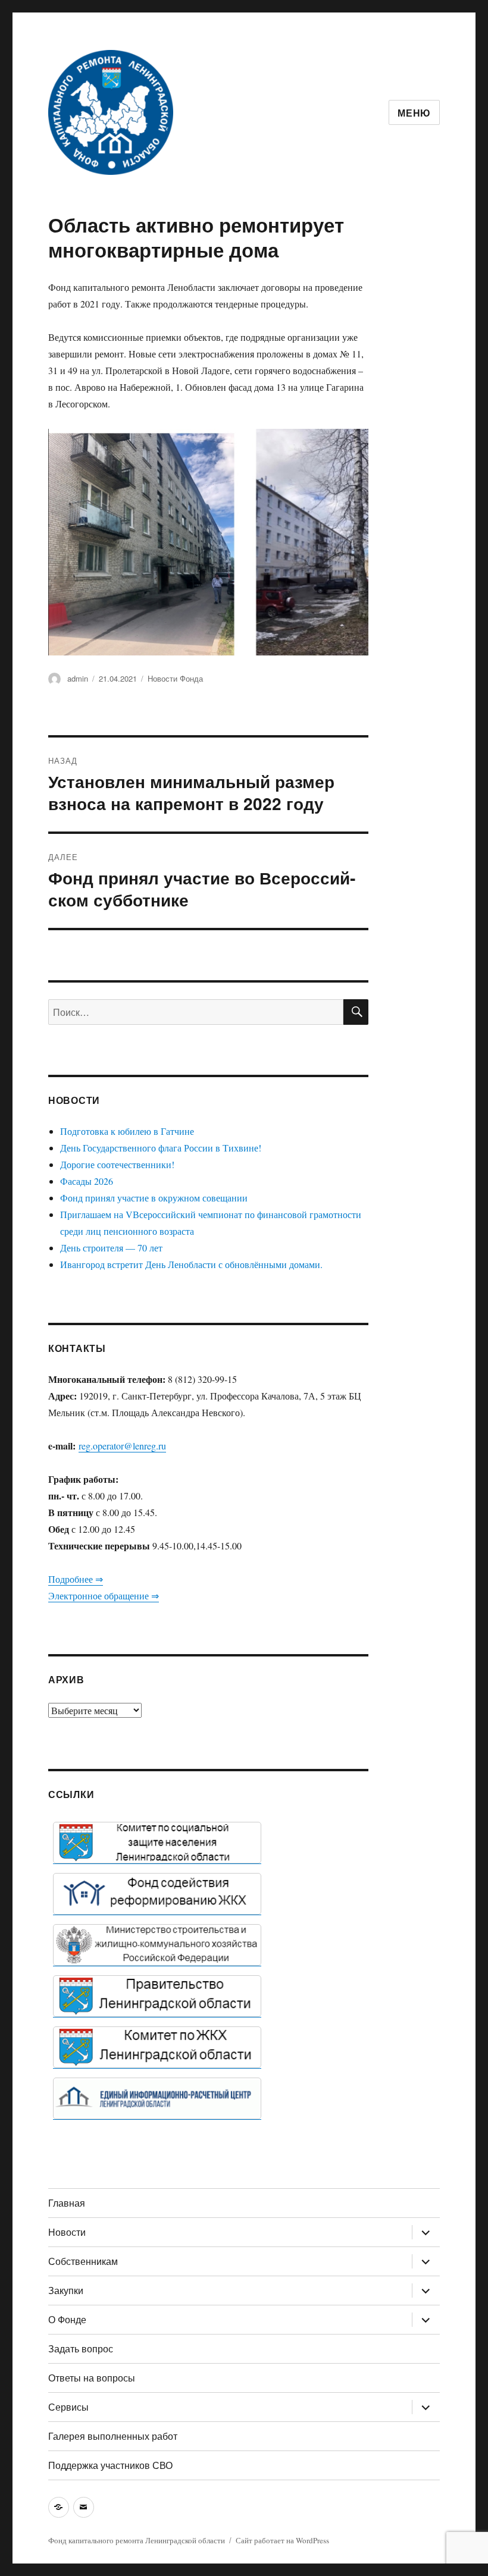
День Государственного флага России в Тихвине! (161, 1148)
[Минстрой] (157, 1945)
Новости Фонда (175, 678)
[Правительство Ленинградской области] (157, 1996)
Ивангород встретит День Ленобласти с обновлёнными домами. (191, 1264)
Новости (67, 2232)
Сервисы (68, 2407)
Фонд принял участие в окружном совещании (154, 1198)
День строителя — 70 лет (111, 1248)
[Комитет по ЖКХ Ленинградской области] (157, 2047)
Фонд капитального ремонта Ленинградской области (137, 2540)
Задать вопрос (81, 2348)
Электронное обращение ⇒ (104, 1596)
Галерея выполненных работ (113, 2436)
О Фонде (67, 2319)
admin (78, 678)
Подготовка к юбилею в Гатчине (127, 1131)
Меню (414, 113)
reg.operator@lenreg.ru (122, 1446)
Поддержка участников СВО (110, 2465)
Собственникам (83, 2261)
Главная (67, 2203)
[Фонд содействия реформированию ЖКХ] (157, 1894)
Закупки (66, 2290)
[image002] (157, 2098)
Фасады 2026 (87, 1181)
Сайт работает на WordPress (282, 2540)
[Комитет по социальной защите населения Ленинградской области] (157, 1843)
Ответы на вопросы (92, 2378)
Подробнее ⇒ (76, 1579)
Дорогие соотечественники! (117, 1164)
